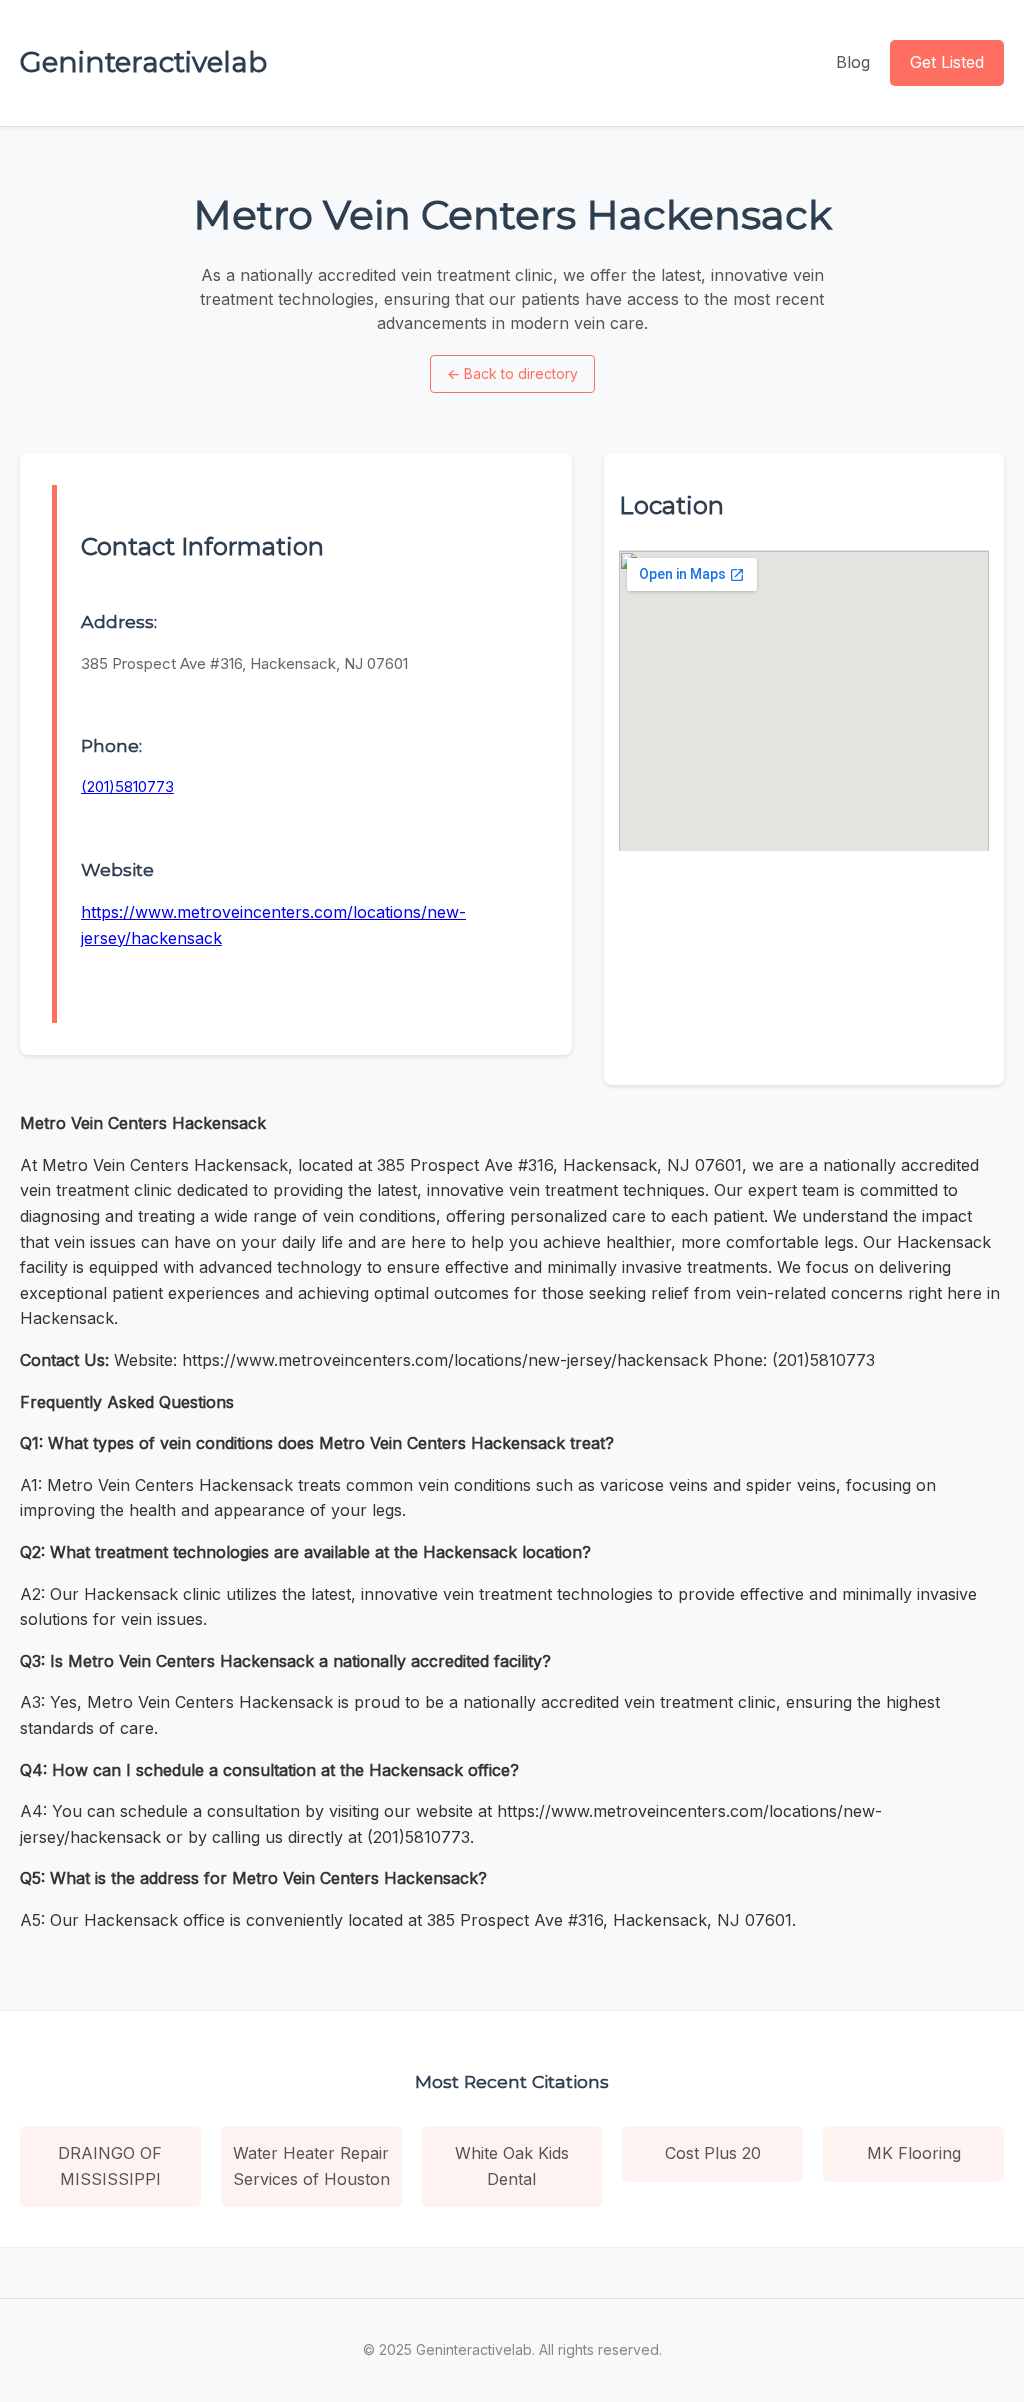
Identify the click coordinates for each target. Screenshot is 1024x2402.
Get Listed (947, 62)
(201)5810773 (127, 786)
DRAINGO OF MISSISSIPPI (110, 2166)
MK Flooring (914, 2153)
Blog (853, 62)
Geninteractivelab (143, 62)
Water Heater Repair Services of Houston (311, 2166)
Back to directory (512, 373)
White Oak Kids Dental (512, 2166)
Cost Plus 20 (713, 2153)
